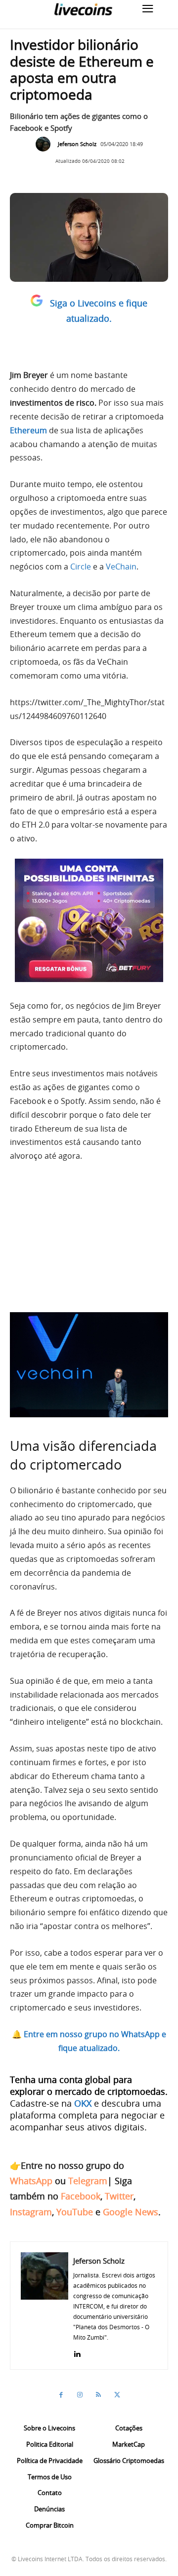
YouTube (75, 2212)
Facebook (81, 2196)
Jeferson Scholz (77, 144)
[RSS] (98, 2395)
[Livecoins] (83, 9)
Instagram (31, 2212)
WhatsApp (31, 2181)
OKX (83, 2103)
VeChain (121, 567)
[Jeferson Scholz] (45, 144)
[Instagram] (80, 2395)
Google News (131, 2212)
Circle (81, 567)
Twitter (119, 2196)
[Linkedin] (77, 2352)
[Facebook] (61, 2395)
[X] (117, 2395)
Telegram (88, 2181)
